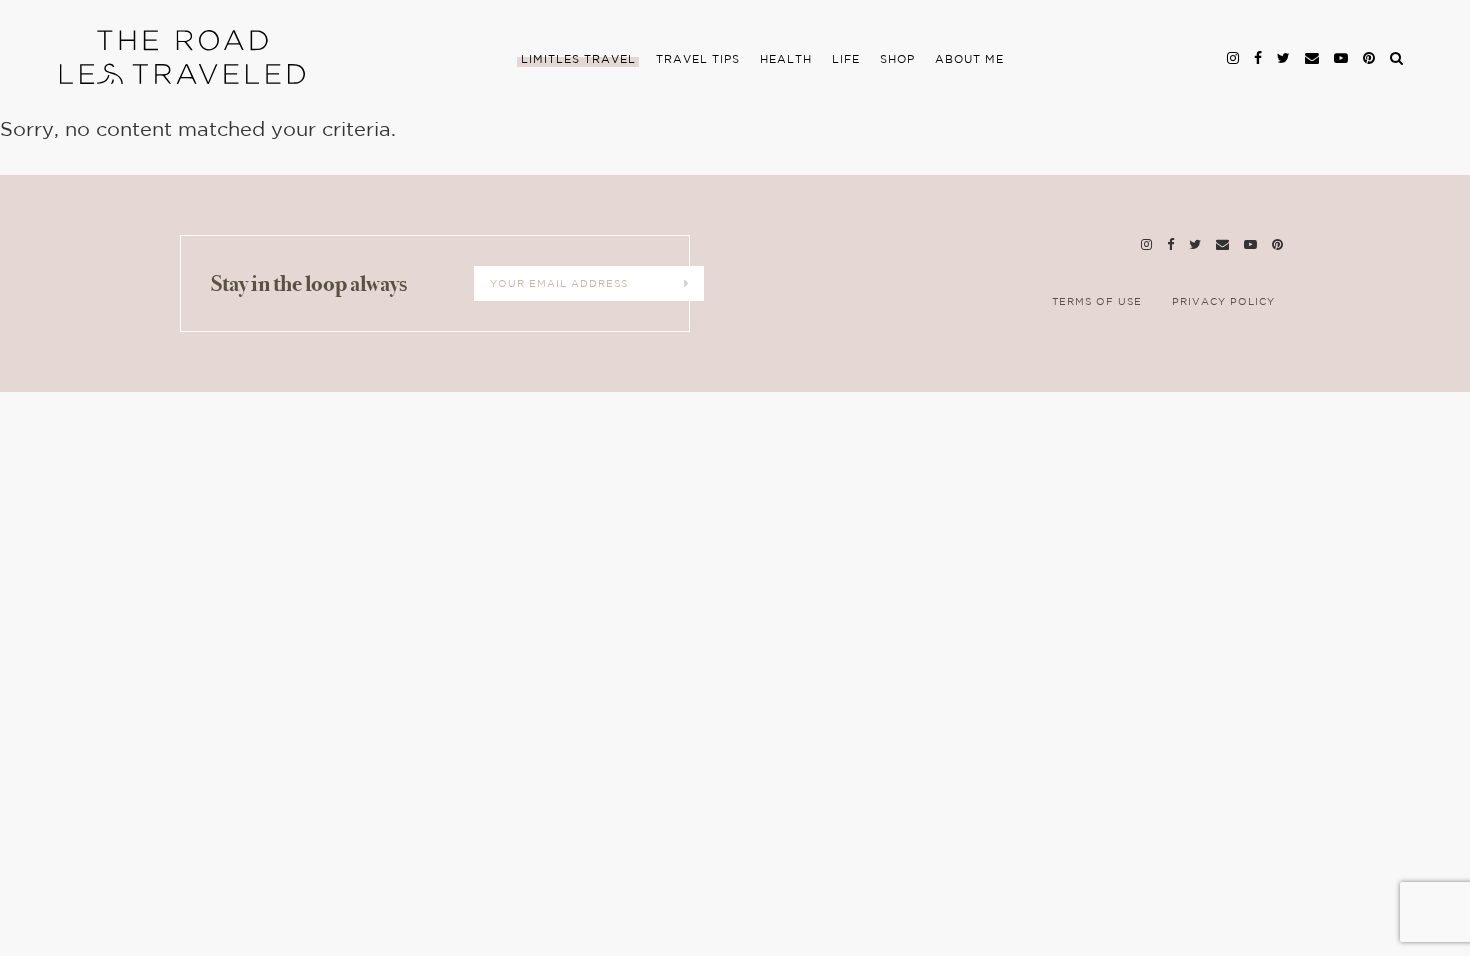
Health (786, 60)
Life (846, 60)
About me (969, 60)
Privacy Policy (1223, 302)
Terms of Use (1097, 302)
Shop (897, 60)
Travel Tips (698, 60)
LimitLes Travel (578, 60)
